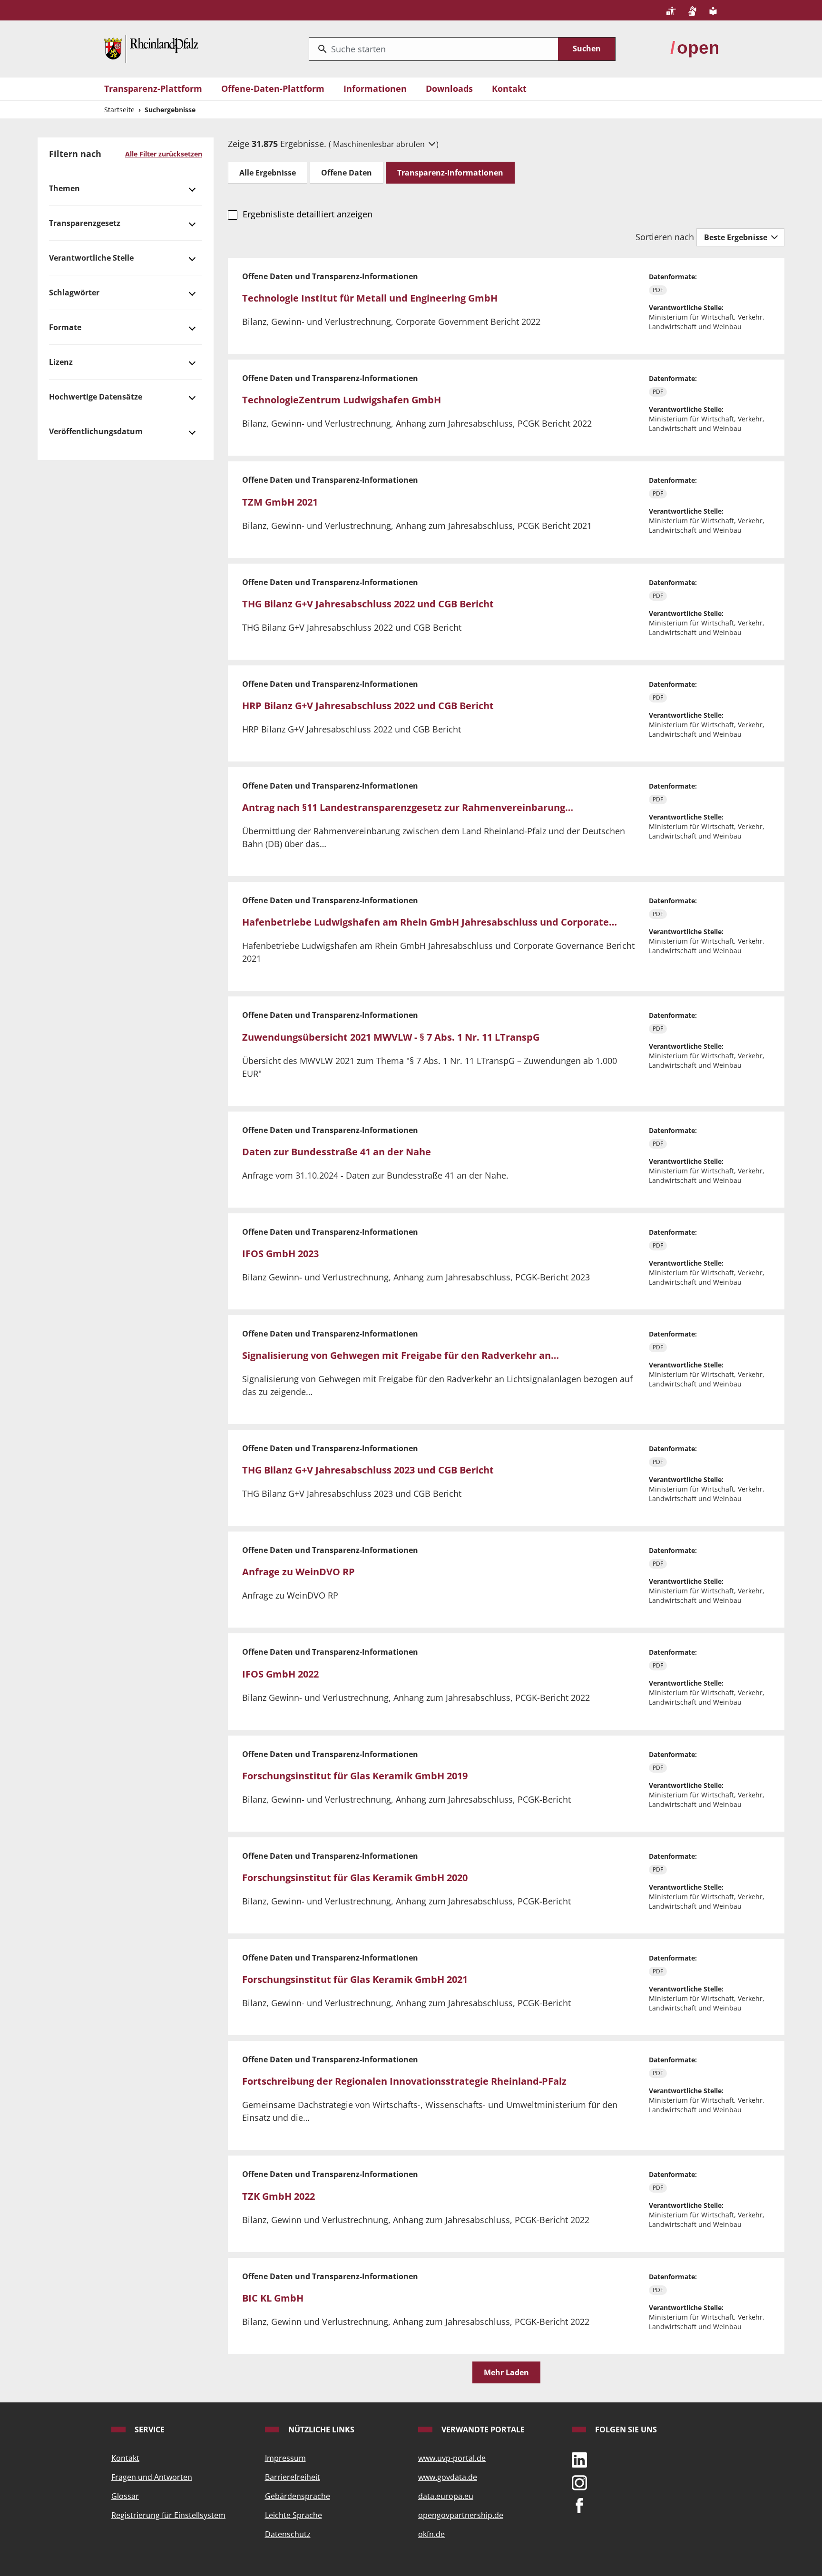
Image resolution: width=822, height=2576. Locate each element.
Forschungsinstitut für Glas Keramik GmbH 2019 (355, 1776)
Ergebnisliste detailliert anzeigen (307, 214)
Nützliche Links (320, 2430)
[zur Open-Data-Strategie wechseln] (694, 48)
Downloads (449, 88)
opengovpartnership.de (461, 2515)
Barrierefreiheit (293, 2477)
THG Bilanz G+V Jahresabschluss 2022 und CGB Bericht (368, 604)
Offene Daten (347, 173)
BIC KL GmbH (273, 2298)
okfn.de (431, 2534)
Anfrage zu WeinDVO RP (298, 1572)
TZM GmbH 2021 (280, 502)
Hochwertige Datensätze (96, 397)
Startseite (119, 110)
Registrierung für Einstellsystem (168, 2515)
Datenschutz (288, 2534)
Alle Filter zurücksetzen (164, 154)
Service (149, 2430)
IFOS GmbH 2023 (280, 1254)
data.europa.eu (446, 2496)
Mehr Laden (506, 2372)
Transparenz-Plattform (153, 88)
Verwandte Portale (482, 2430)
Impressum (285, 2458)
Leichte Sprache (294, 2515)
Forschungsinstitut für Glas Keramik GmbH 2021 (355, 1979)
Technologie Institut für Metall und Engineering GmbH (370, 298)
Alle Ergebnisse (268, 173)
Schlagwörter (74, 293)
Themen (64, 188)
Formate (65, 327)
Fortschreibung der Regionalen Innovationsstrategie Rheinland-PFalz (404, 2081)
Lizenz (61, 362)
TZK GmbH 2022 (279, 2196)
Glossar (125, 2496)
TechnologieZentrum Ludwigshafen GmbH (342, 400)
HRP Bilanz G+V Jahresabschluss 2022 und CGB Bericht (368, 706)
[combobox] (434, 49)
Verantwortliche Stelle (91, 258)
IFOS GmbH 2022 (280, 1674)
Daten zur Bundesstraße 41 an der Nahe (337, 1152)
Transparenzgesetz (85, 223)
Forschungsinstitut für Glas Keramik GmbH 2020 (355, 1878)
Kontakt (509, 88)
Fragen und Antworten (152, 2477)
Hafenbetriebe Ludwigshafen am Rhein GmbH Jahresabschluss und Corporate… (430, 922)
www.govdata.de (448, 2477)
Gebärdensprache (298, 2496)
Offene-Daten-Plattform (273, 88)
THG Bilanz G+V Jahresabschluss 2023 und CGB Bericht (368, 1470)
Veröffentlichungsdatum (96, 431)
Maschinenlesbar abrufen (380, 144)
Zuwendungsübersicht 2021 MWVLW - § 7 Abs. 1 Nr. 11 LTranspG (391, 1037)
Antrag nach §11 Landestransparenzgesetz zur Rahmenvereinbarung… (408, 807)
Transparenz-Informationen (450, 173)
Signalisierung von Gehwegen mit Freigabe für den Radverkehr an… (401, 1355)
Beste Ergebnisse (737, 237)
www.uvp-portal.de (452, 2458)
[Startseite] (151, 48)
